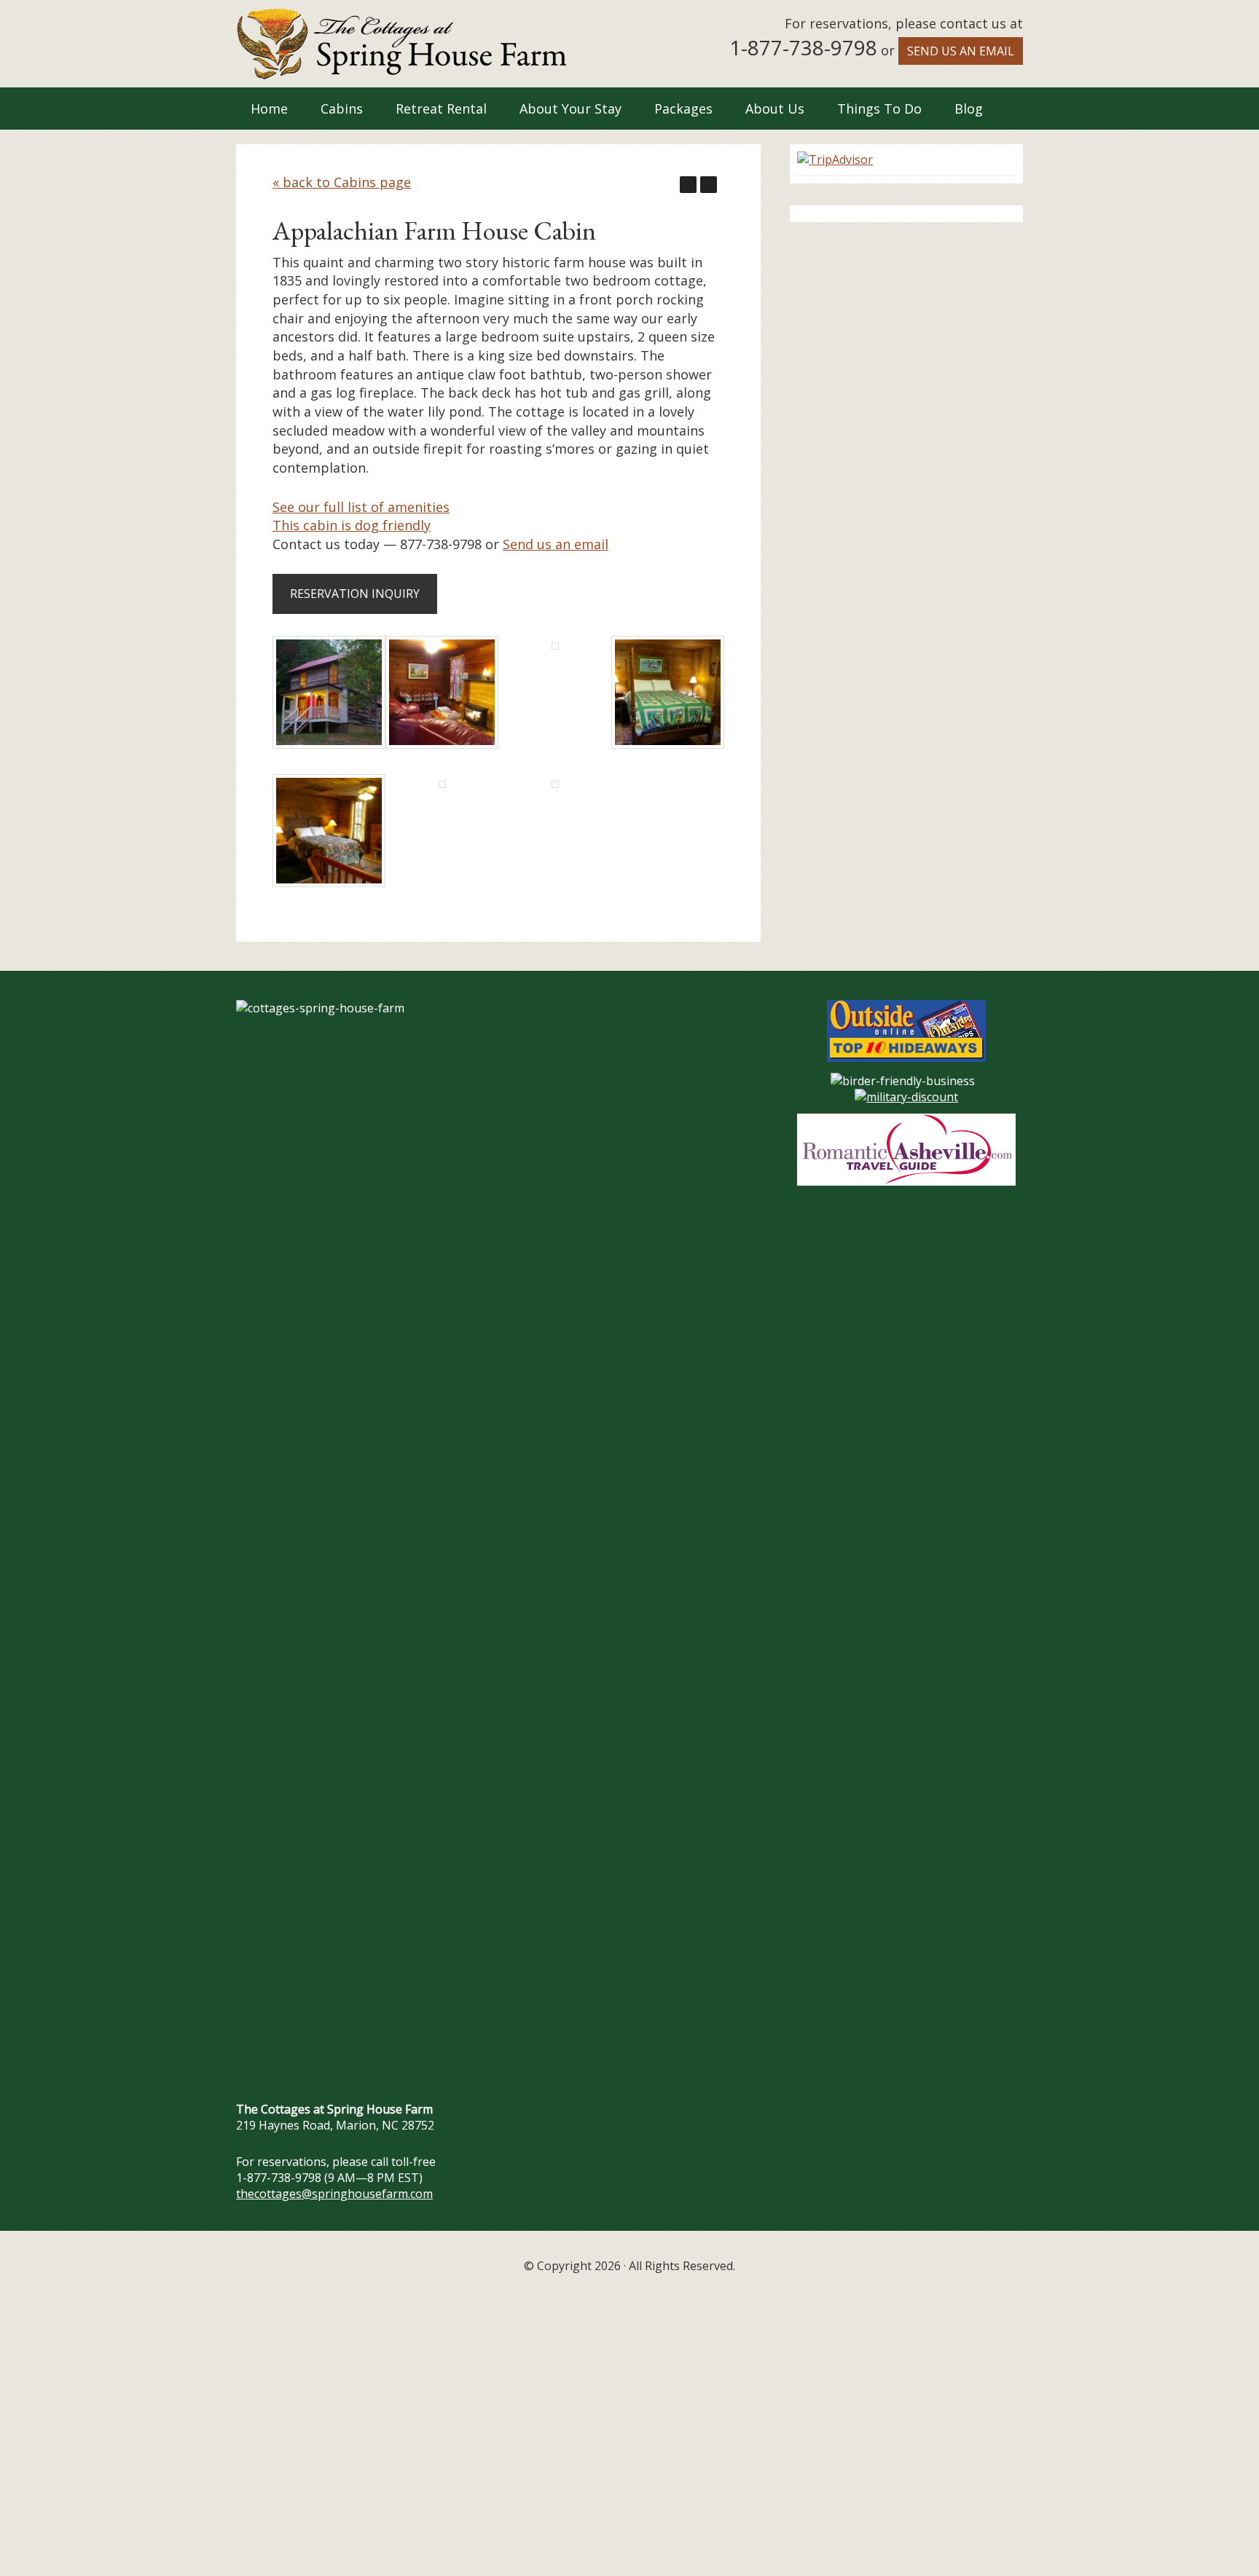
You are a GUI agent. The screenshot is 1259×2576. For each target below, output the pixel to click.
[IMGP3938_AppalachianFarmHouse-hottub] (442, 783)
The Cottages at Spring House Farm (402, 44)
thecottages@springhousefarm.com (334, 2194)
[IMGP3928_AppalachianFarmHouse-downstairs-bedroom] (668, 744)
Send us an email (961, 51)
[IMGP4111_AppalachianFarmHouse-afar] (555, 783)
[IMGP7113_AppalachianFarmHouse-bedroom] (329, 882)
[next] (709, 185)
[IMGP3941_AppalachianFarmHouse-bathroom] (555, 645)
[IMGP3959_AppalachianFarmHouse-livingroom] (442, 744)
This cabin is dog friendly (352, 525)
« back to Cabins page (342, 182)
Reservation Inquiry (355, 594)
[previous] (688, 185)
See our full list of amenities (361, 507)
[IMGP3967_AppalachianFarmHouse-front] (329, 744)
